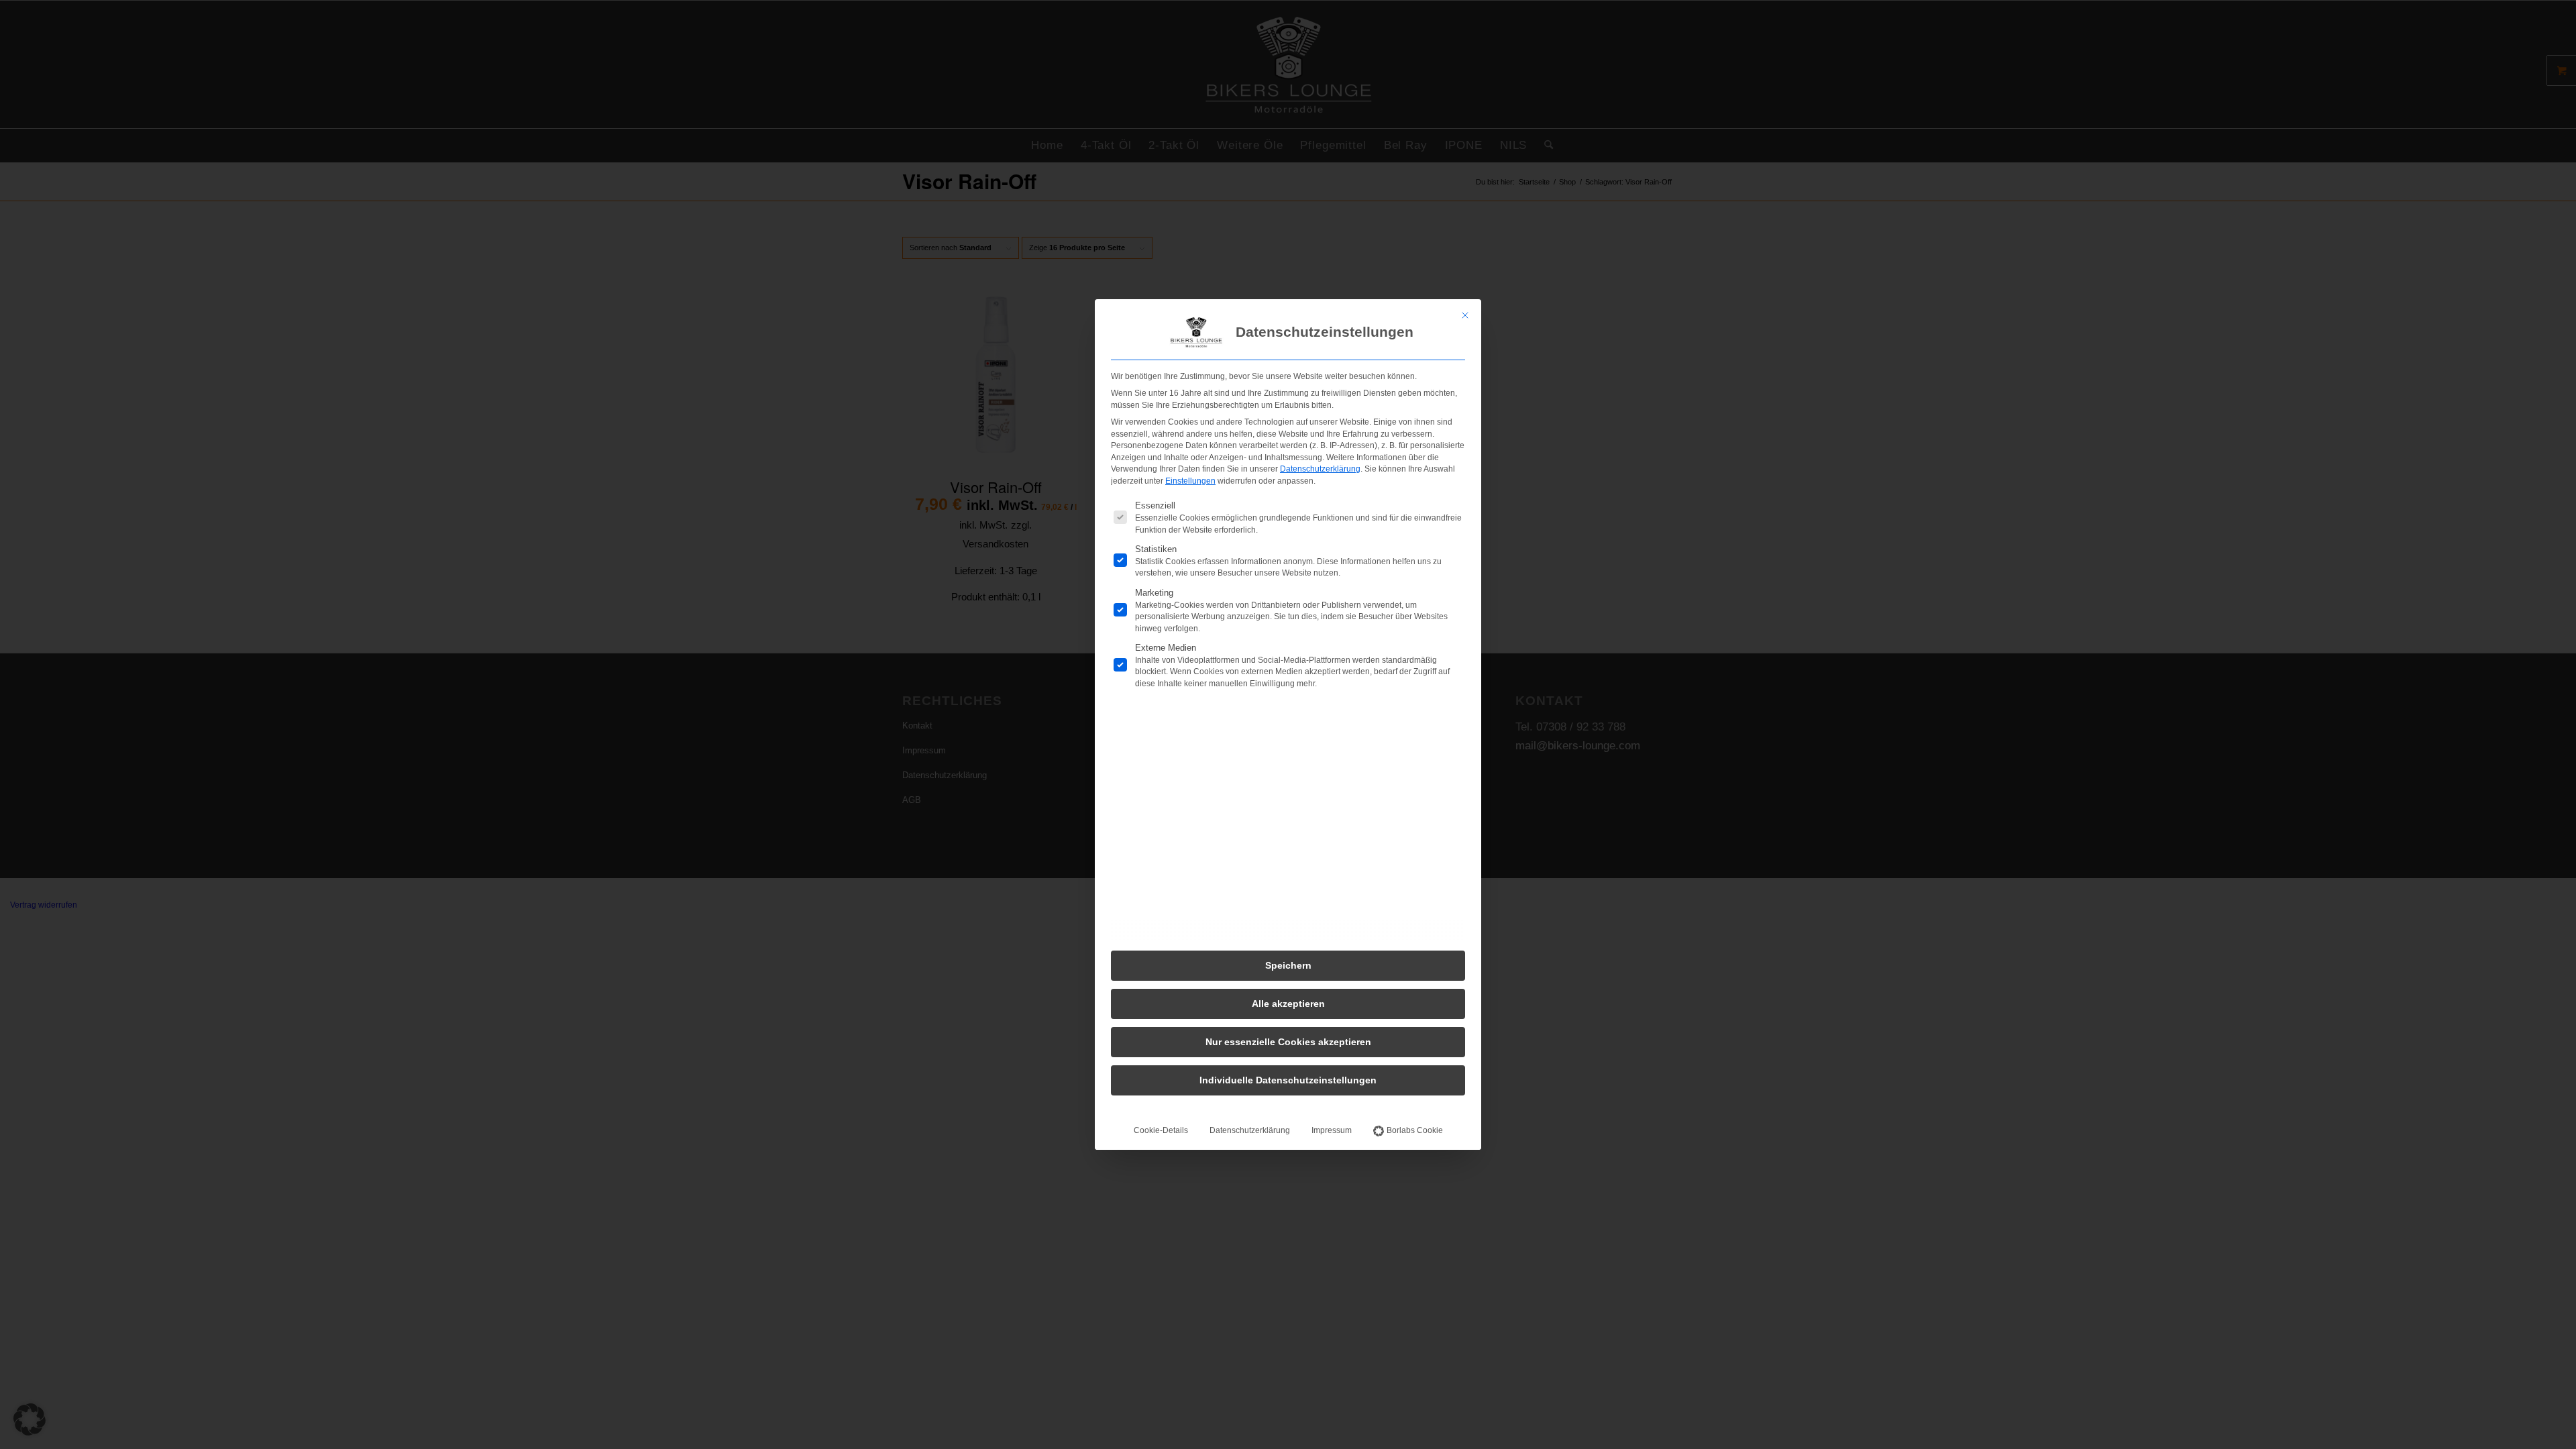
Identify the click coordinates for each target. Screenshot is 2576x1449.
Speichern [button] (1288, 965)
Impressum (1332, 1130)
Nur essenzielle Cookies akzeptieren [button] (1288, 1042)
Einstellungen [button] (1190, 481)
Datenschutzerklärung (1320, 469)
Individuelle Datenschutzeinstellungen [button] (1288, 1080)
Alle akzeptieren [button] (1288, 1004)
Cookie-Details (1161, 1130)
